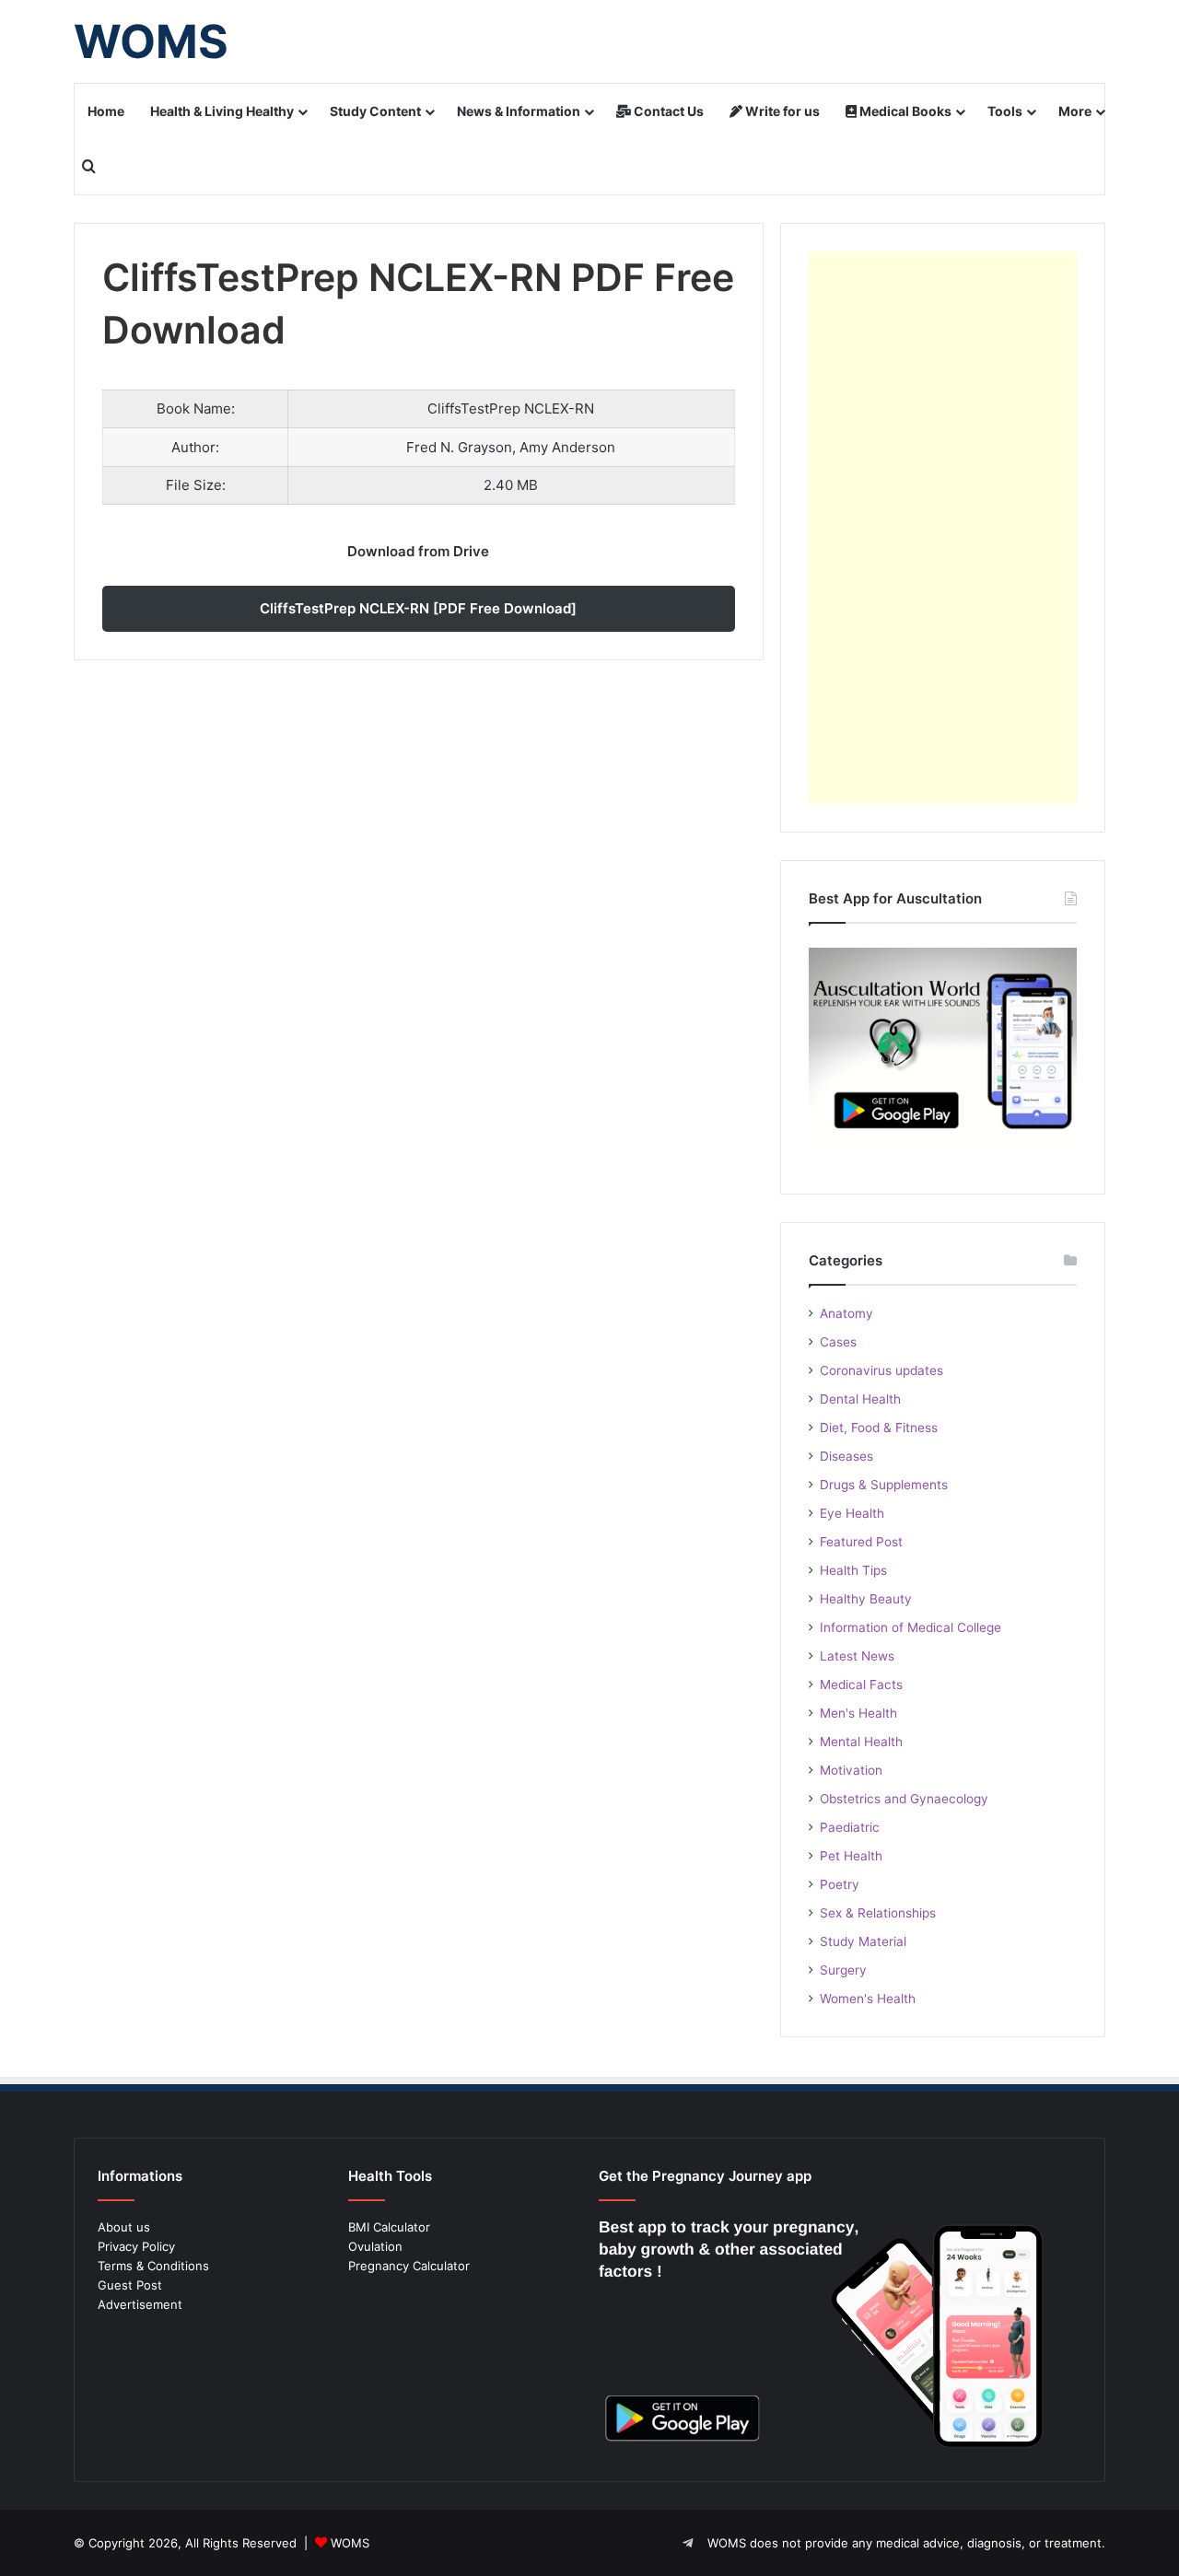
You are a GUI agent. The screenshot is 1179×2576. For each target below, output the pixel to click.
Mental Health (861, 1742)
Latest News (857, 1656)
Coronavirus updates (881, 1370)
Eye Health (852, 1513)
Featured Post (861, 1542)
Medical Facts (861, 1684)
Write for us (781, 111)
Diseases (846, 1456)
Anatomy (846, 1313)
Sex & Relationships (878, 1913)
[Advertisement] (943, 528)
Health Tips (853, 1570)
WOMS (350, 2543)
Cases (838, 1342)
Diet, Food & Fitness (879, 1428)
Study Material (863, 1941)
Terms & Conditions (153, 2266)
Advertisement (140, 2304)
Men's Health (858, 1713)
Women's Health (868, 1999)
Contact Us (667, 111)
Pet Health (851, 1856)
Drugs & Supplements (884, 1485)
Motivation (851, 1770)
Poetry (840, 1884)
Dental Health (860, 1399)
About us (124, 2227)
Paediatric (850, 1827)
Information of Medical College (911, 1627)
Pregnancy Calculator (409, 2266)
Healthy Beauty (866, 1599)
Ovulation (375, 2246)
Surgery (843, 1970)
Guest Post (130, 2285)
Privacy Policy (136, 2246)
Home (106, 111)
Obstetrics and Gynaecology (904, 1799)
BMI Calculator (389, 2227)
